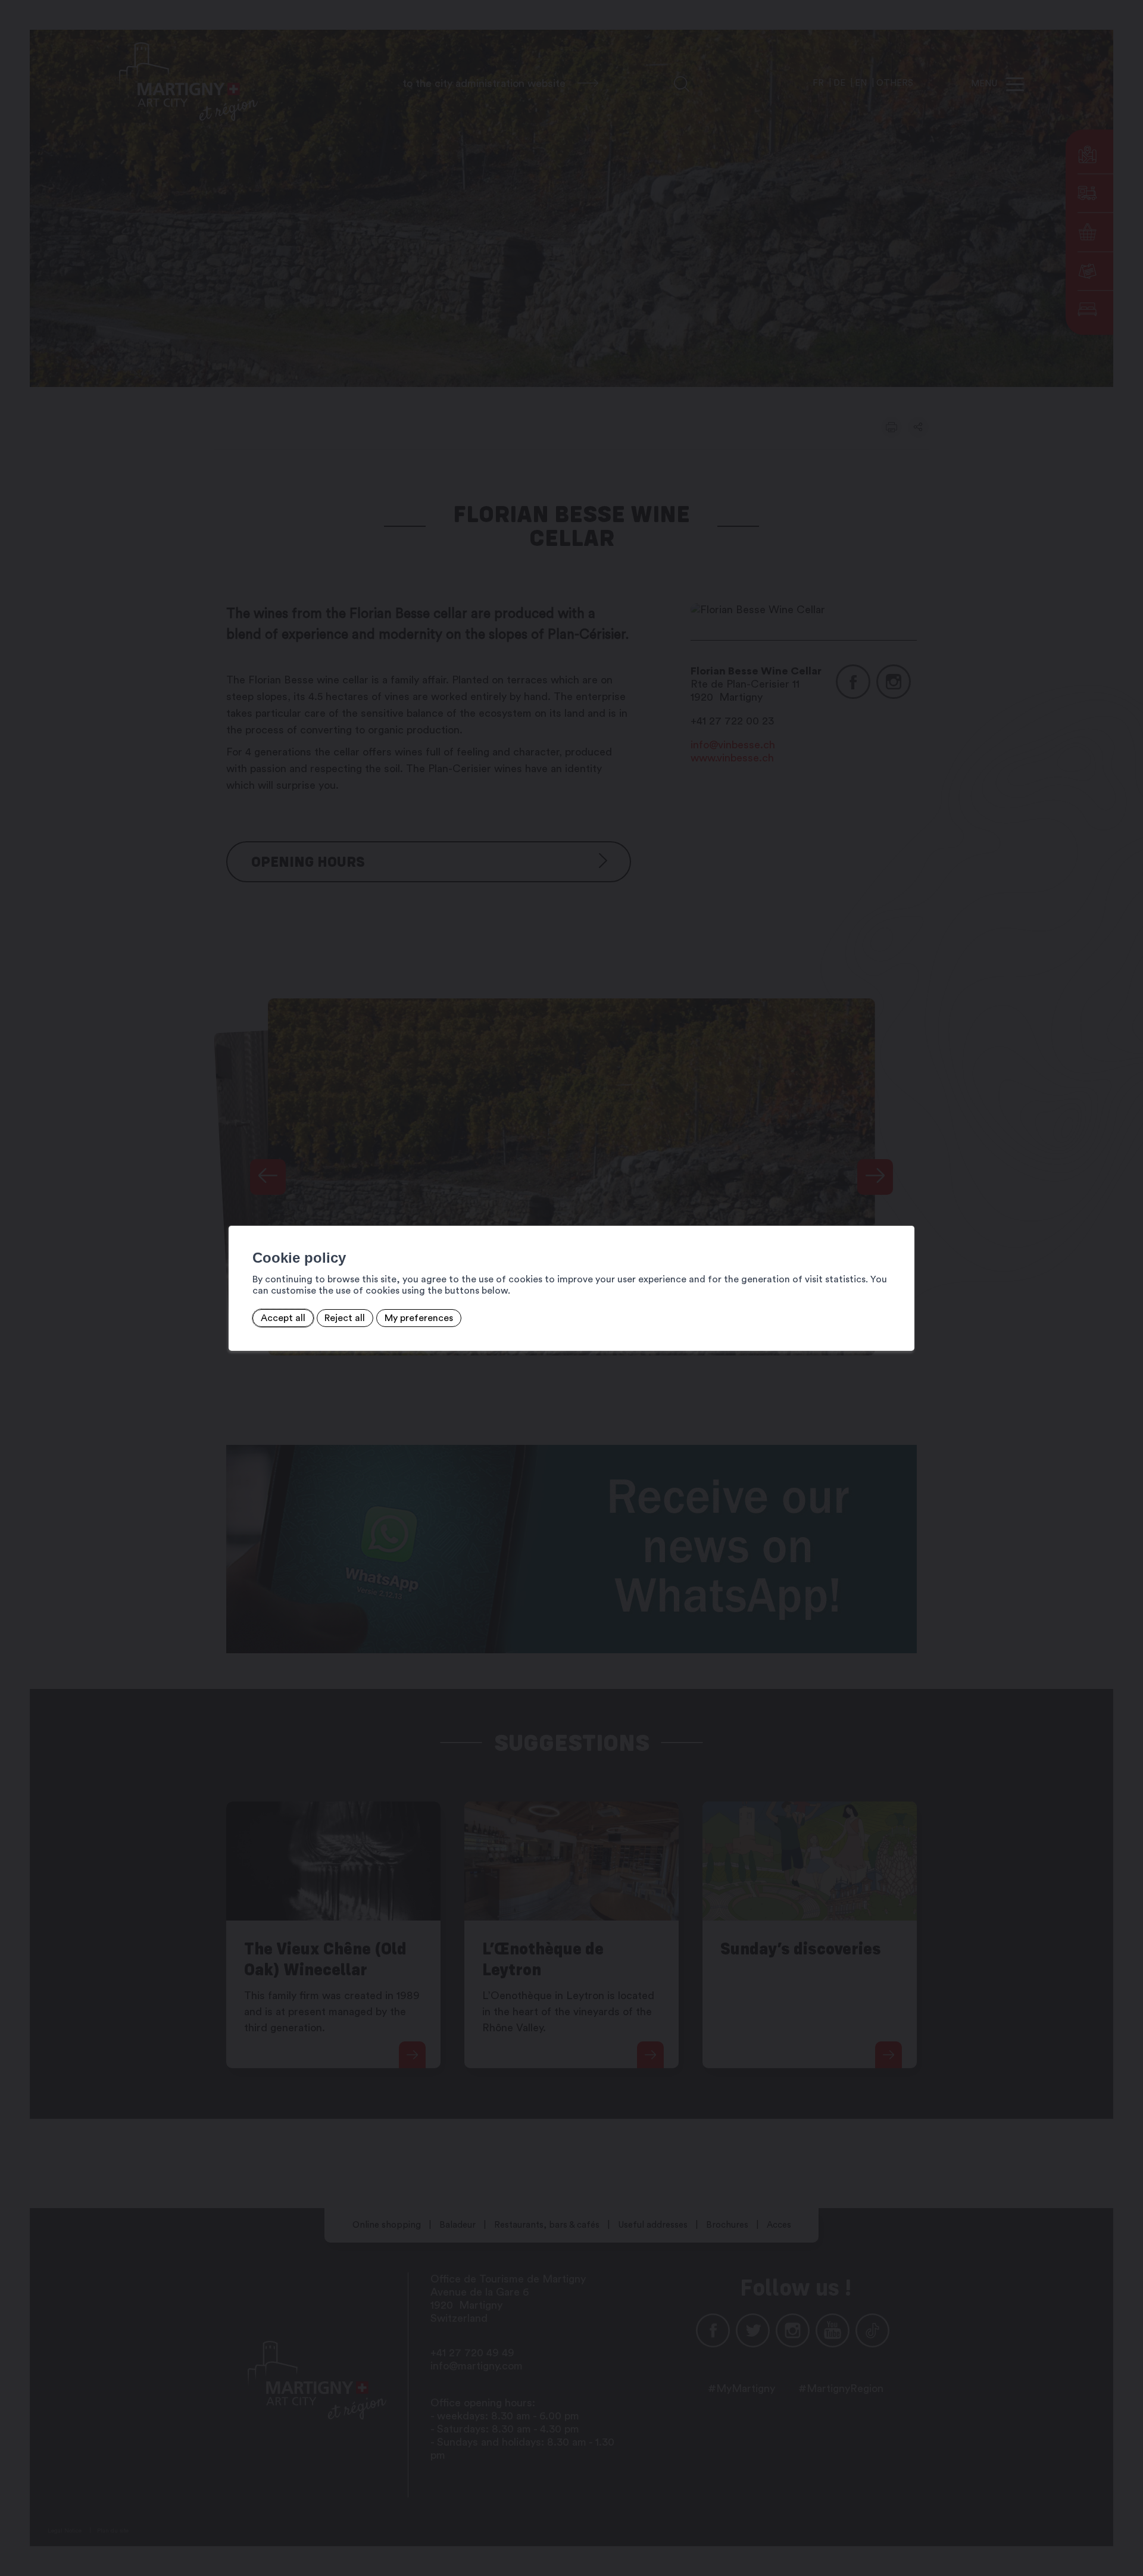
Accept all (283, 1318)
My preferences (419, 1318)
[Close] (904, 1213)
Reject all (345, 1318)
